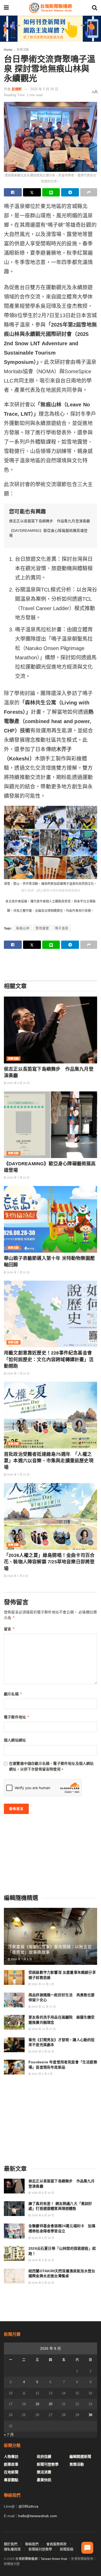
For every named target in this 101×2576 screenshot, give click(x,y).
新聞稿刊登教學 (40, 2549)
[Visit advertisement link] (51, 29)
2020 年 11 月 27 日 (43, 2007)
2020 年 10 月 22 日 (43, 2029)
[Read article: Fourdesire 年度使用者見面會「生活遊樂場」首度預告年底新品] (14, 2067)
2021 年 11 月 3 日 (42, 1984)
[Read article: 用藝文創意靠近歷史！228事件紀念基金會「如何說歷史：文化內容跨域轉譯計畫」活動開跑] (51, 1314)
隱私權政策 (12, 2549)
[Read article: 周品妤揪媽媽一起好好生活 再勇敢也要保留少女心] (14, 2000)
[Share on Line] (51, 192)
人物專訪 (11, 2457)
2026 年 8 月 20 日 (18, 1083)
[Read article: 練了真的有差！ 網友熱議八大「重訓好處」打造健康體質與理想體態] (14, 2209)
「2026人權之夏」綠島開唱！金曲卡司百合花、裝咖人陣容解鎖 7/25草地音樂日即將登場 (49, 1562)
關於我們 (11, 2544)
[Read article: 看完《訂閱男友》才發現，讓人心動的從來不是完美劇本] (14, 2045)
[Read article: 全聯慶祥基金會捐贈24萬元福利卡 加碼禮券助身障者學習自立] (14, 2231)
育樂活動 (23, 50)
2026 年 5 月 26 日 (42, 2052)
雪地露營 (42, 928)
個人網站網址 (15, 1740)
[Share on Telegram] (70, 192)
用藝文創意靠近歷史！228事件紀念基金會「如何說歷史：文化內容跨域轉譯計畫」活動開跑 (49, 1359)
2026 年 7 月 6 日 (21, 1959)
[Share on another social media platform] (89, 192)
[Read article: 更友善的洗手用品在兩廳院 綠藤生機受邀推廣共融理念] (14, 2022)
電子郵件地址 (17, 1717)
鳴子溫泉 (62, 928)
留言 (9, 1629)
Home (8, 50)
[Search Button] (95, 8)
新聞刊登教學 (48, 2464)
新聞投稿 (67, 2549)
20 (51, 2404)
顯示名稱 (13, 1694)
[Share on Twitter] (32, 192)
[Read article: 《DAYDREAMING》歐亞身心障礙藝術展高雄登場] (51, 1125)
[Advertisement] (51, 964)
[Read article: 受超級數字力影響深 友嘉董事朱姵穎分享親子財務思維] (14, 1977)
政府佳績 (44, 2457)
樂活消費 (44, 2472)
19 (37, 2404)
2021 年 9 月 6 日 (42, 2074)
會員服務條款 (56, 2544)
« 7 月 (9, 2434)
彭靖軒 (17, 89)
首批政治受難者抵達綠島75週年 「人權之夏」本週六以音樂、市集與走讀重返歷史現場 (49, 1461)
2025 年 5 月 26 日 (44, 89)
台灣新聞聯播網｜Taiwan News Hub (41, 2559)
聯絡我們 (32, 2544)
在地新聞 (11, 2472)
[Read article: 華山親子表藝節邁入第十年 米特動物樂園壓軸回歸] (51, 1219)
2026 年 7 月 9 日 (17, 1576)
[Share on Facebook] (13, 192)
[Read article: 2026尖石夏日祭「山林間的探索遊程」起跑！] (14, 2253)
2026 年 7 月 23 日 (18, 1178)
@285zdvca (28, 2506)
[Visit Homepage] (50, 8)
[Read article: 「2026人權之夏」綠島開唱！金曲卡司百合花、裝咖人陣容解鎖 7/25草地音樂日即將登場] (51, 1516)
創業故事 (11, 2464)
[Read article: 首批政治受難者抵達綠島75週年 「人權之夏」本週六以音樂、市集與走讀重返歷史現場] (51, 1415)
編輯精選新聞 (80, 2457)
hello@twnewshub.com (38, 2516)
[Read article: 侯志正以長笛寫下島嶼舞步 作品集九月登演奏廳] (51, 1030)
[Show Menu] (6, 8)
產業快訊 (44, 2480)
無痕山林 (23, 928)
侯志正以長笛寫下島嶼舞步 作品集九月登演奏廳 (49, 521)
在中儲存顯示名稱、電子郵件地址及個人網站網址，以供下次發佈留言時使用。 (51, 1766)
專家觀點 (11, 2480)
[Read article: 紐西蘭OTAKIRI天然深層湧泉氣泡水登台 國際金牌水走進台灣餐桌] (14, 2276)
